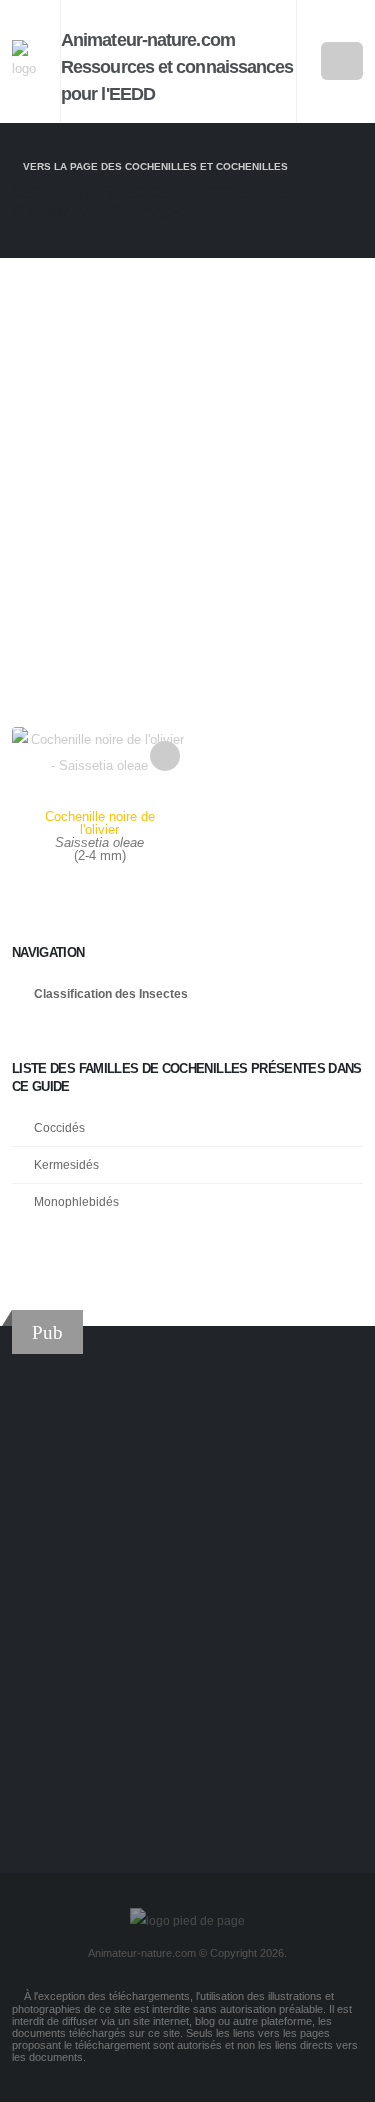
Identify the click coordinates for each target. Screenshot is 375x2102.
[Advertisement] (187, 480)
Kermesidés (66, 1164)
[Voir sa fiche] (99, 803)
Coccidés (59, 1127)
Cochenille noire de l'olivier (100, 823)
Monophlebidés (76, 1201)
